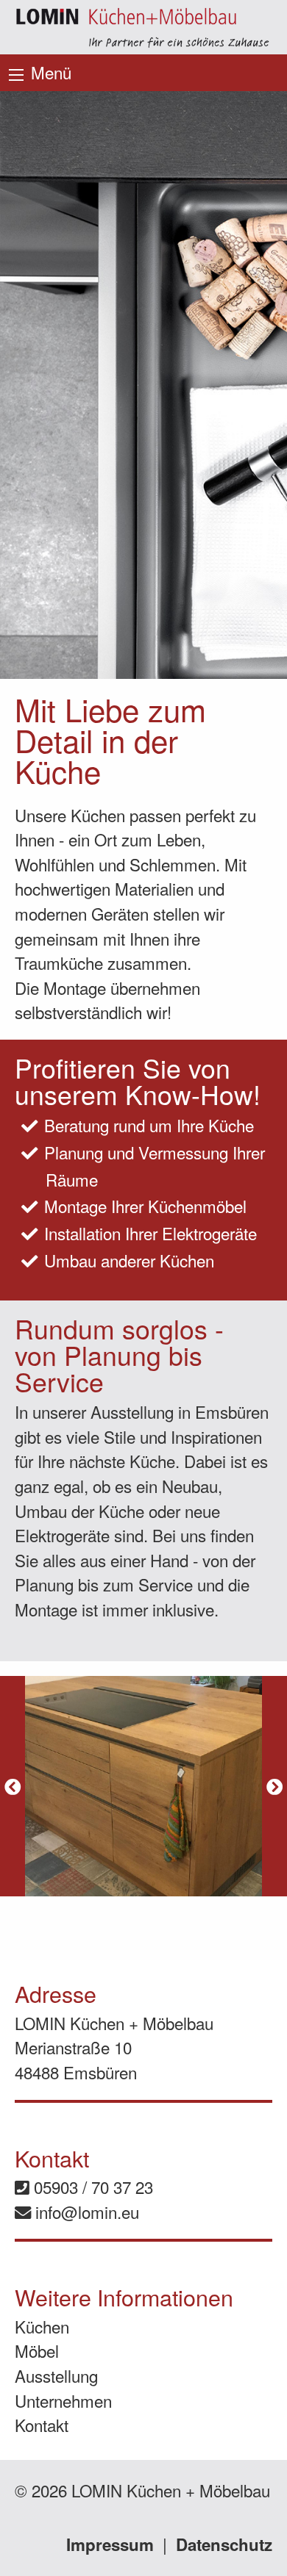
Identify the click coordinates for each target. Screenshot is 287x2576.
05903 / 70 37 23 (91, 2187)
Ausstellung (56, 2375)
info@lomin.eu (85, 2212)
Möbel (37, 2350)
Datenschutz (224, 2544)
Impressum (110, 2544)
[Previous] (13, 1786)
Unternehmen (63, 2400)
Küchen (42, 2326)
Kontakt (42, 2425)
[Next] (274, 1786)
